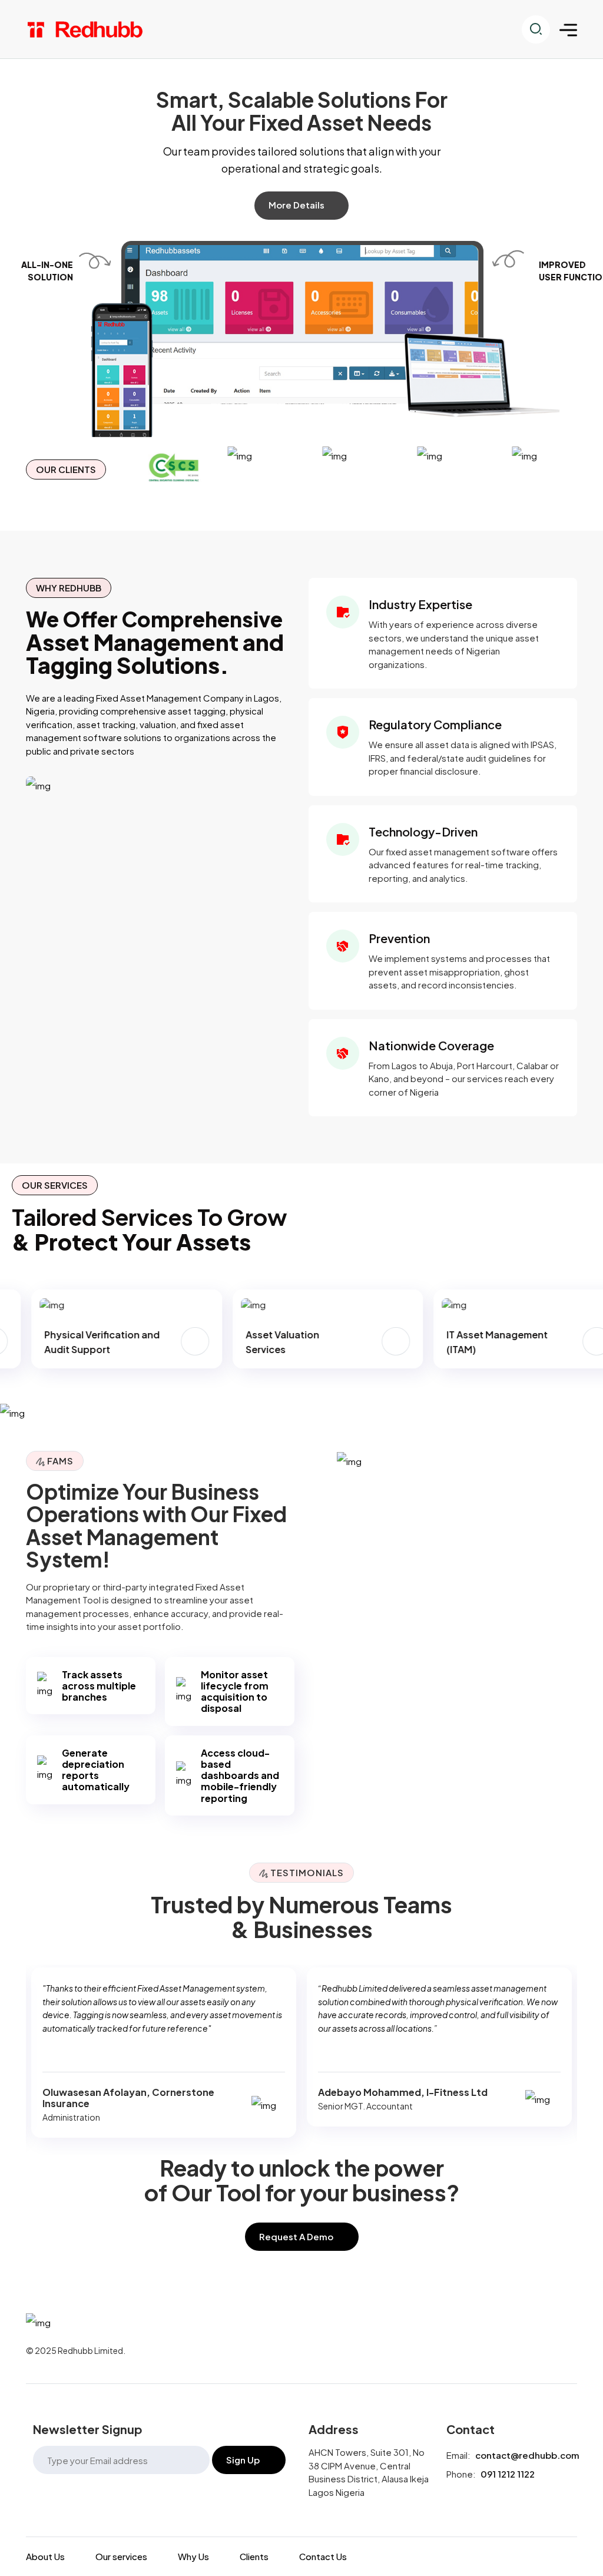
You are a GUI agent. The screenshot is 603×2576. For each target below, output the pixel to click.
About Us (45, 2557)
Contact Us (323, 2557)
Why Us (193, 2557)
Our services (121, 2557)
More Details (296, 205)
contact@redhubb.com (527, 2455)
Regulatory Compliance (435, 724)
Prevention (399, 938)
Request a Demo (296, 2236)
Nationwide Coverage (431, 1045)
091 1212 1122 (508, 2474)
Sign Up (243, 2460)
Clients (254, 2557)
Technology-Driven (423, 831)
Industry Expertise (420, 604)
